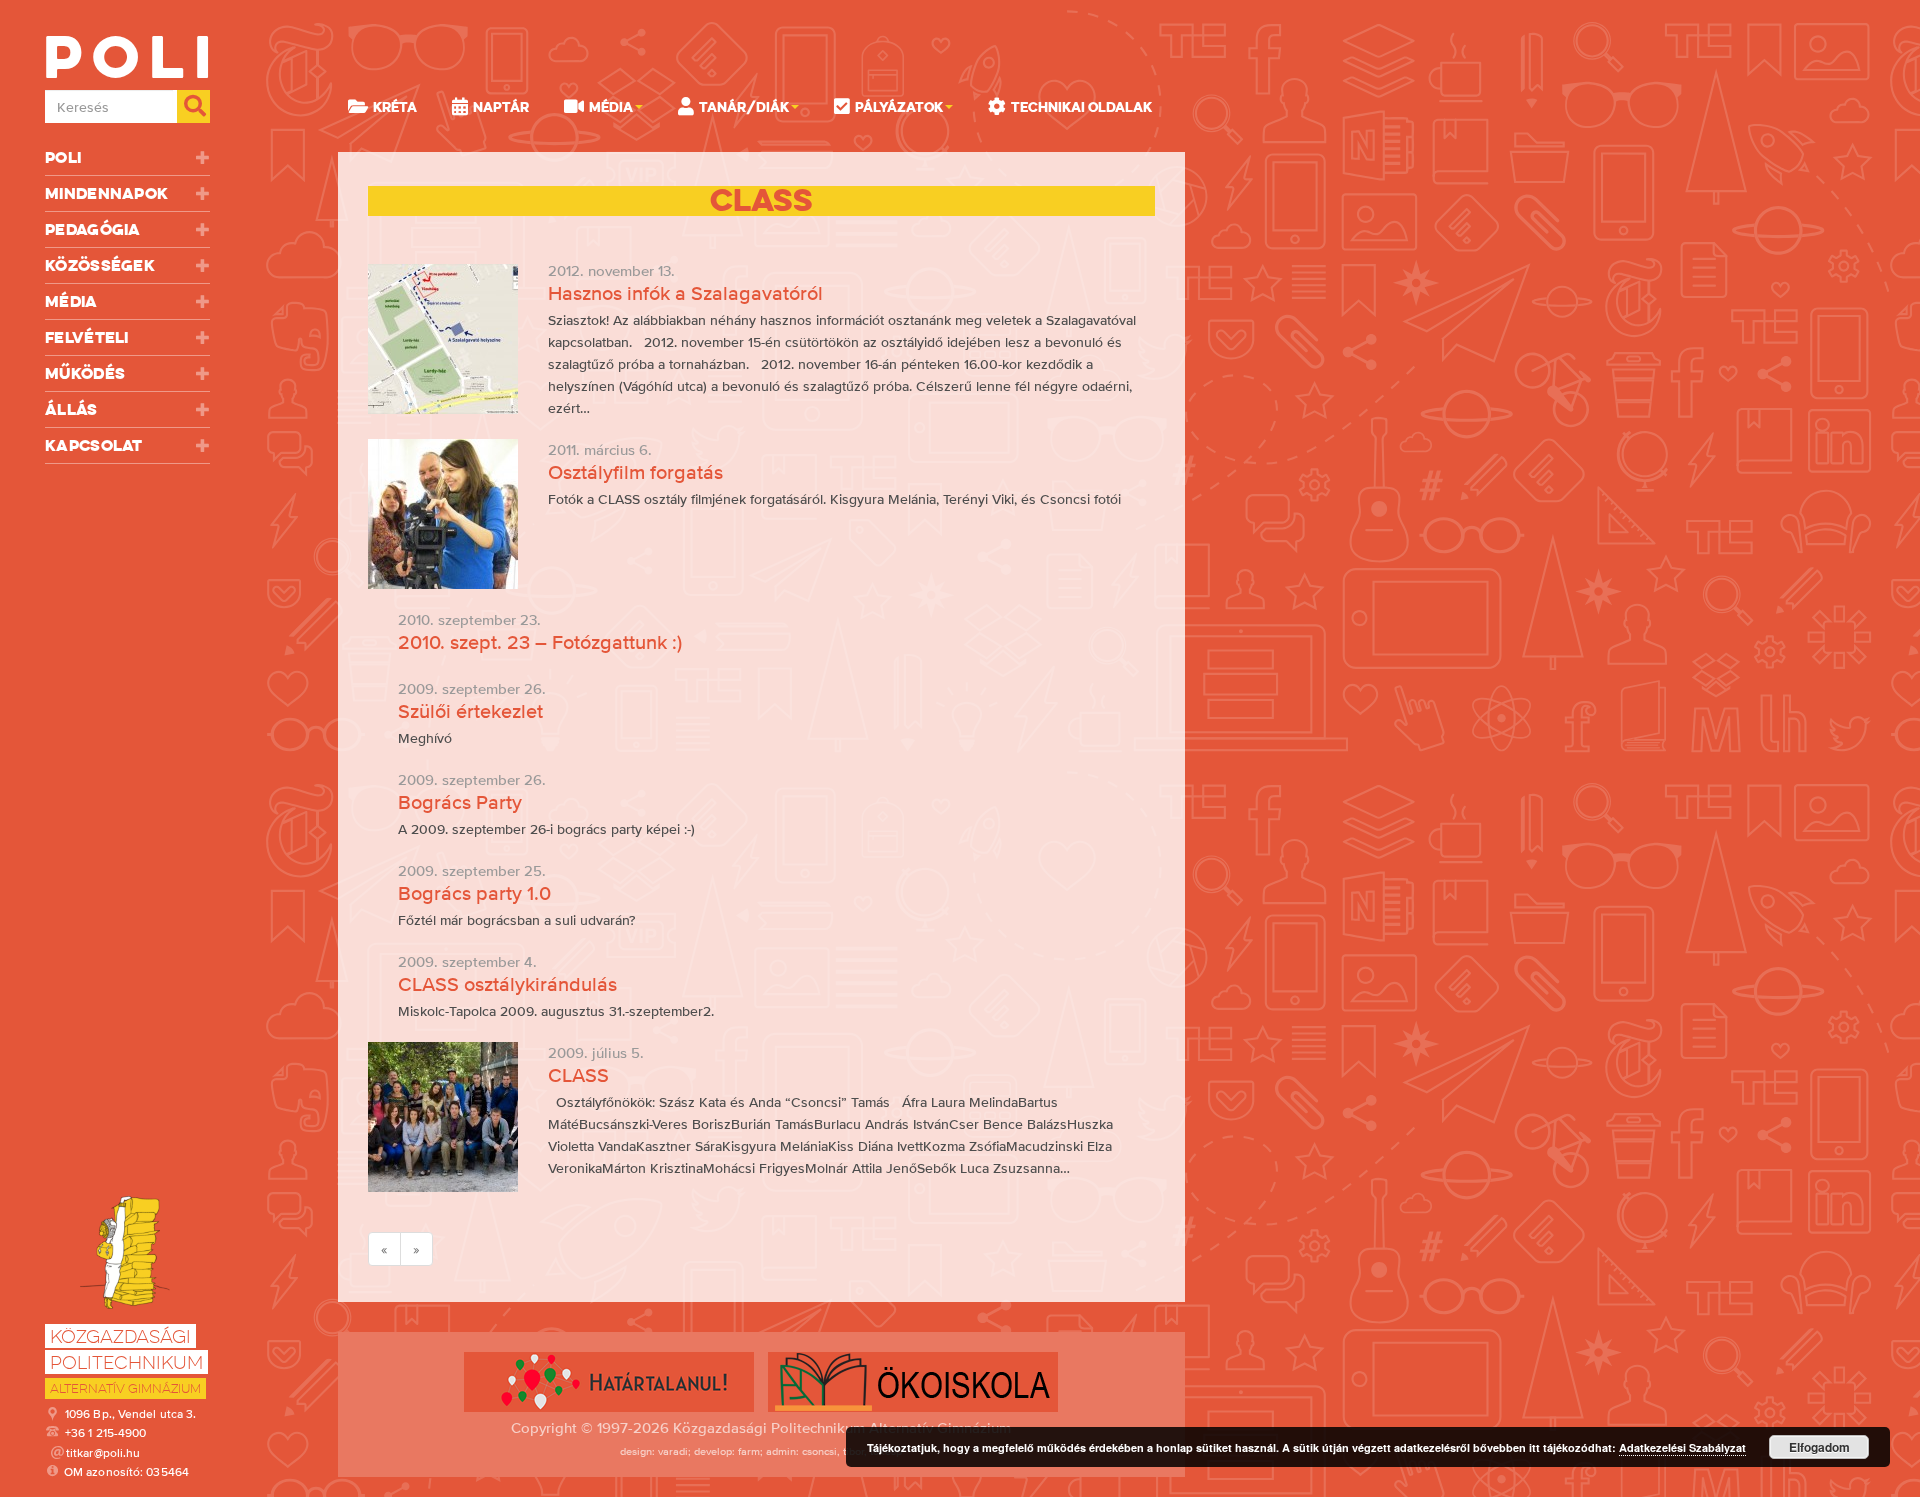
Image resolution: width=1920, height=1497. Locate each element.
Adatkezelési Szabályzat (1682, 1447)
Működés (85, 373)
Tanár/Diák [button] (744, 107)
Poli (63, 157)
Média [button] (611, 107)
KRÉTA (395, 107)
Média (71, 301)
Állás (71, 409)
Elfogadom (1819, 1447)
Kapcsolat (94, 445)
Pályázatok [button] (899, 107)
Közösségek (100, 265)
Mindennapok (106, 193)
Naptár (501, 107)
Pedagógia (93, 229)
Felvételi (87, 337)
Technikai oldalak (1081, 107)
